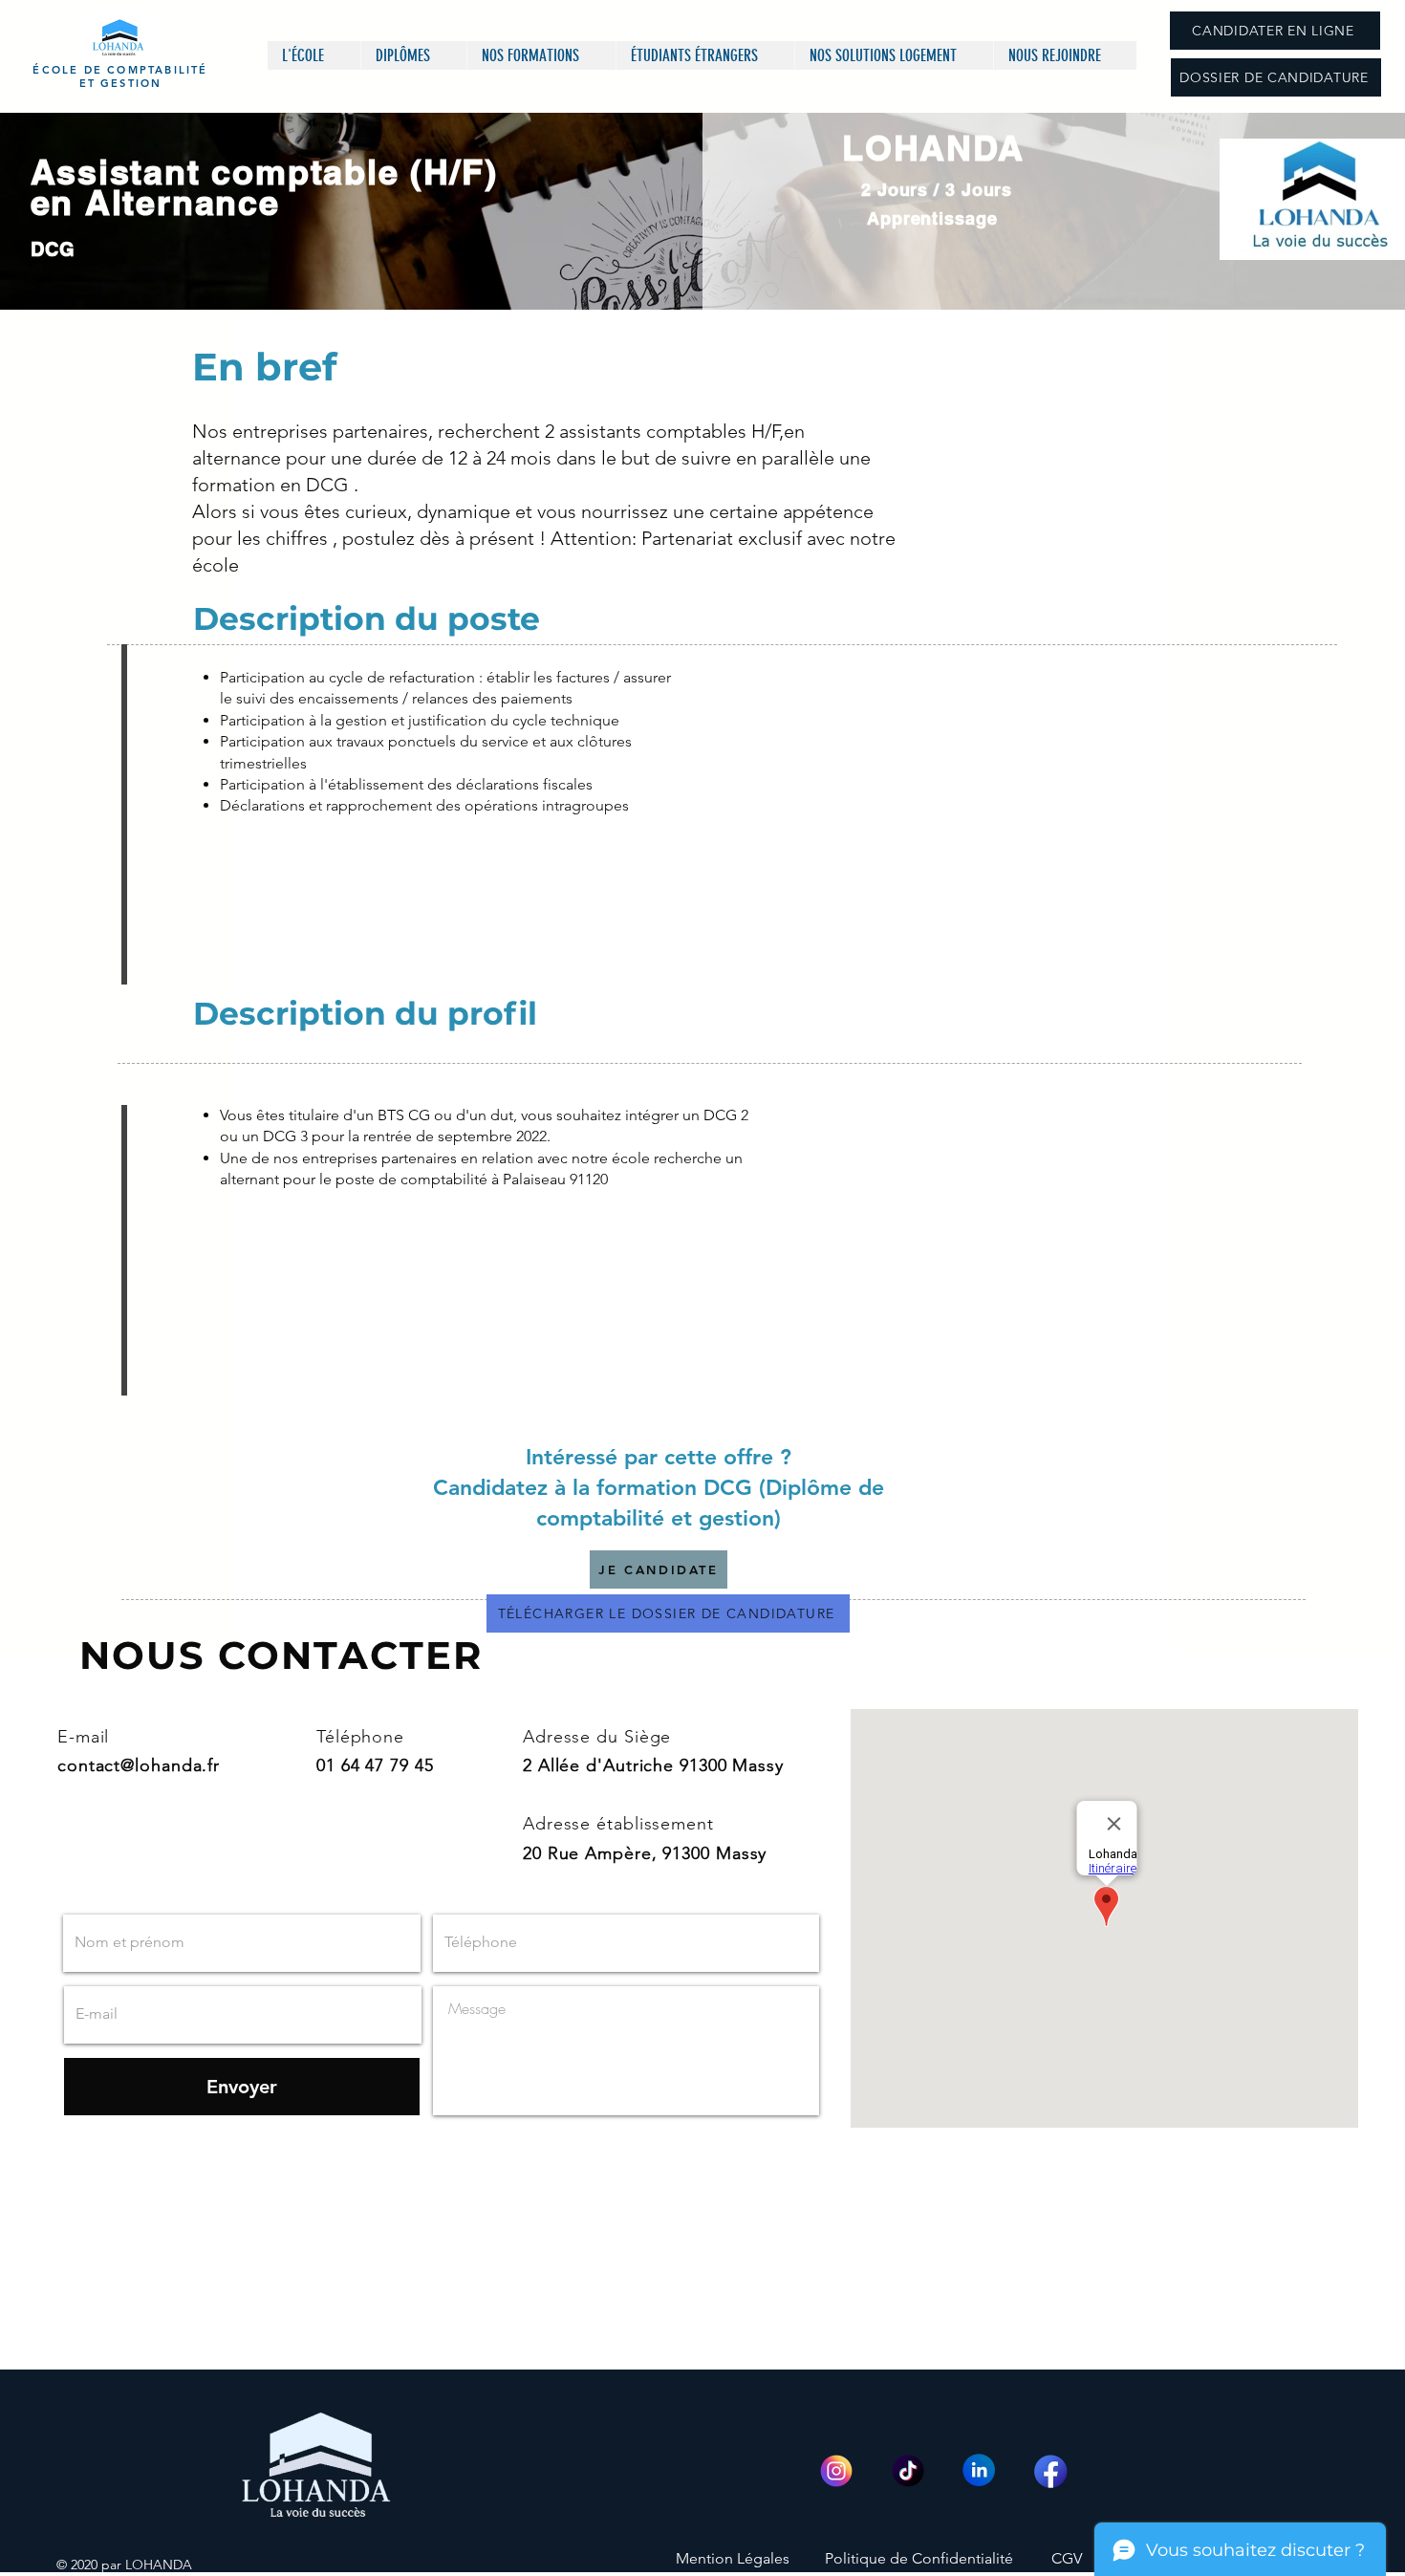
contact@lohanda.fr (139, 1765)
